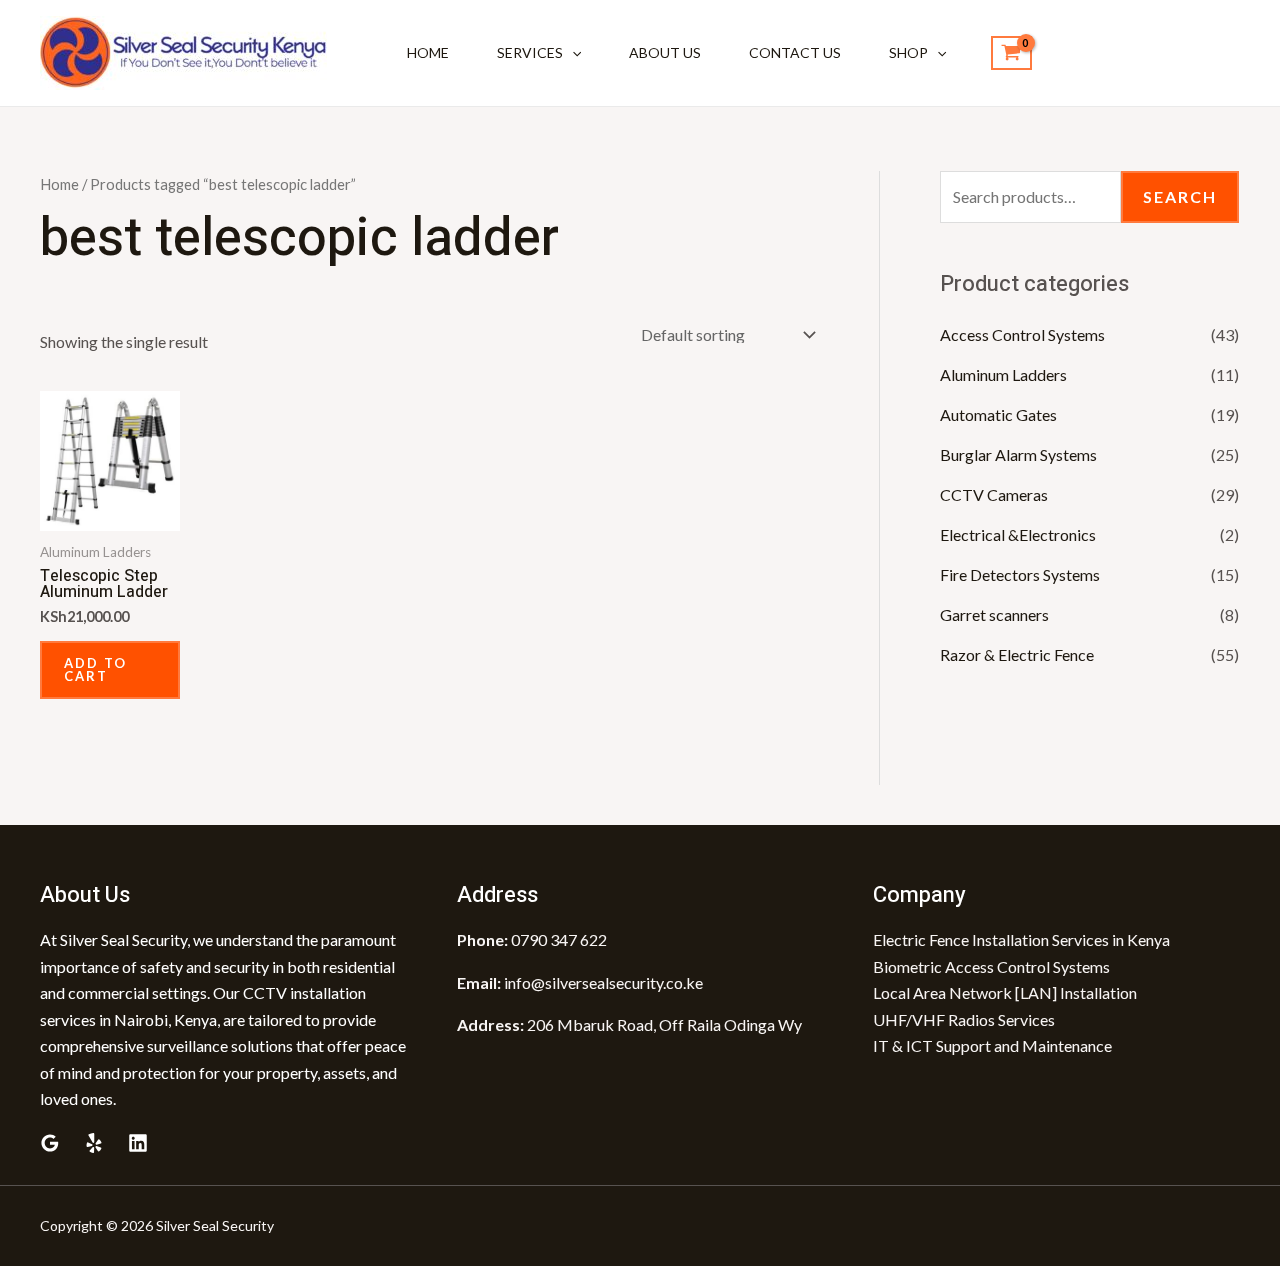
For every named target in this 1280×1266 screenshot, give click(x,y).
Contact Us (795, 52)
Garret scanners (994, 614)
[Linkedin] (138, 1143)
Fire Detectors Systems (1020, 574)
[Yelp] (94, 1143)
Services (530, 52)
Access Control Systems (1022, 334)
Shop (908, 52)
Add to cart (95, 669)
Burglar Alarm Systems (1018, 454)
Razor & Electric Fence (1017, 654)
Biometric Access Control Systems (991, 966)
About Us (665, 52)
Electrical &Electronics (1018, 534)
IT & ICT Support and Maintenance (992, 1045)
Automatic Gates (998, 414)
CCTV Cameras (994, 494)
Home (428, 52)
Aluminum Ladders (1003, 374)
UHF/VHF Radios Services (964, 1019)
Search (1180, 196)
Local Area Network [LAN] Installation (1005, 992)
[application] (572, 53)
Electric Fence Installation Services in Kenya (1021, 939)
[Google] (50, 1143)
